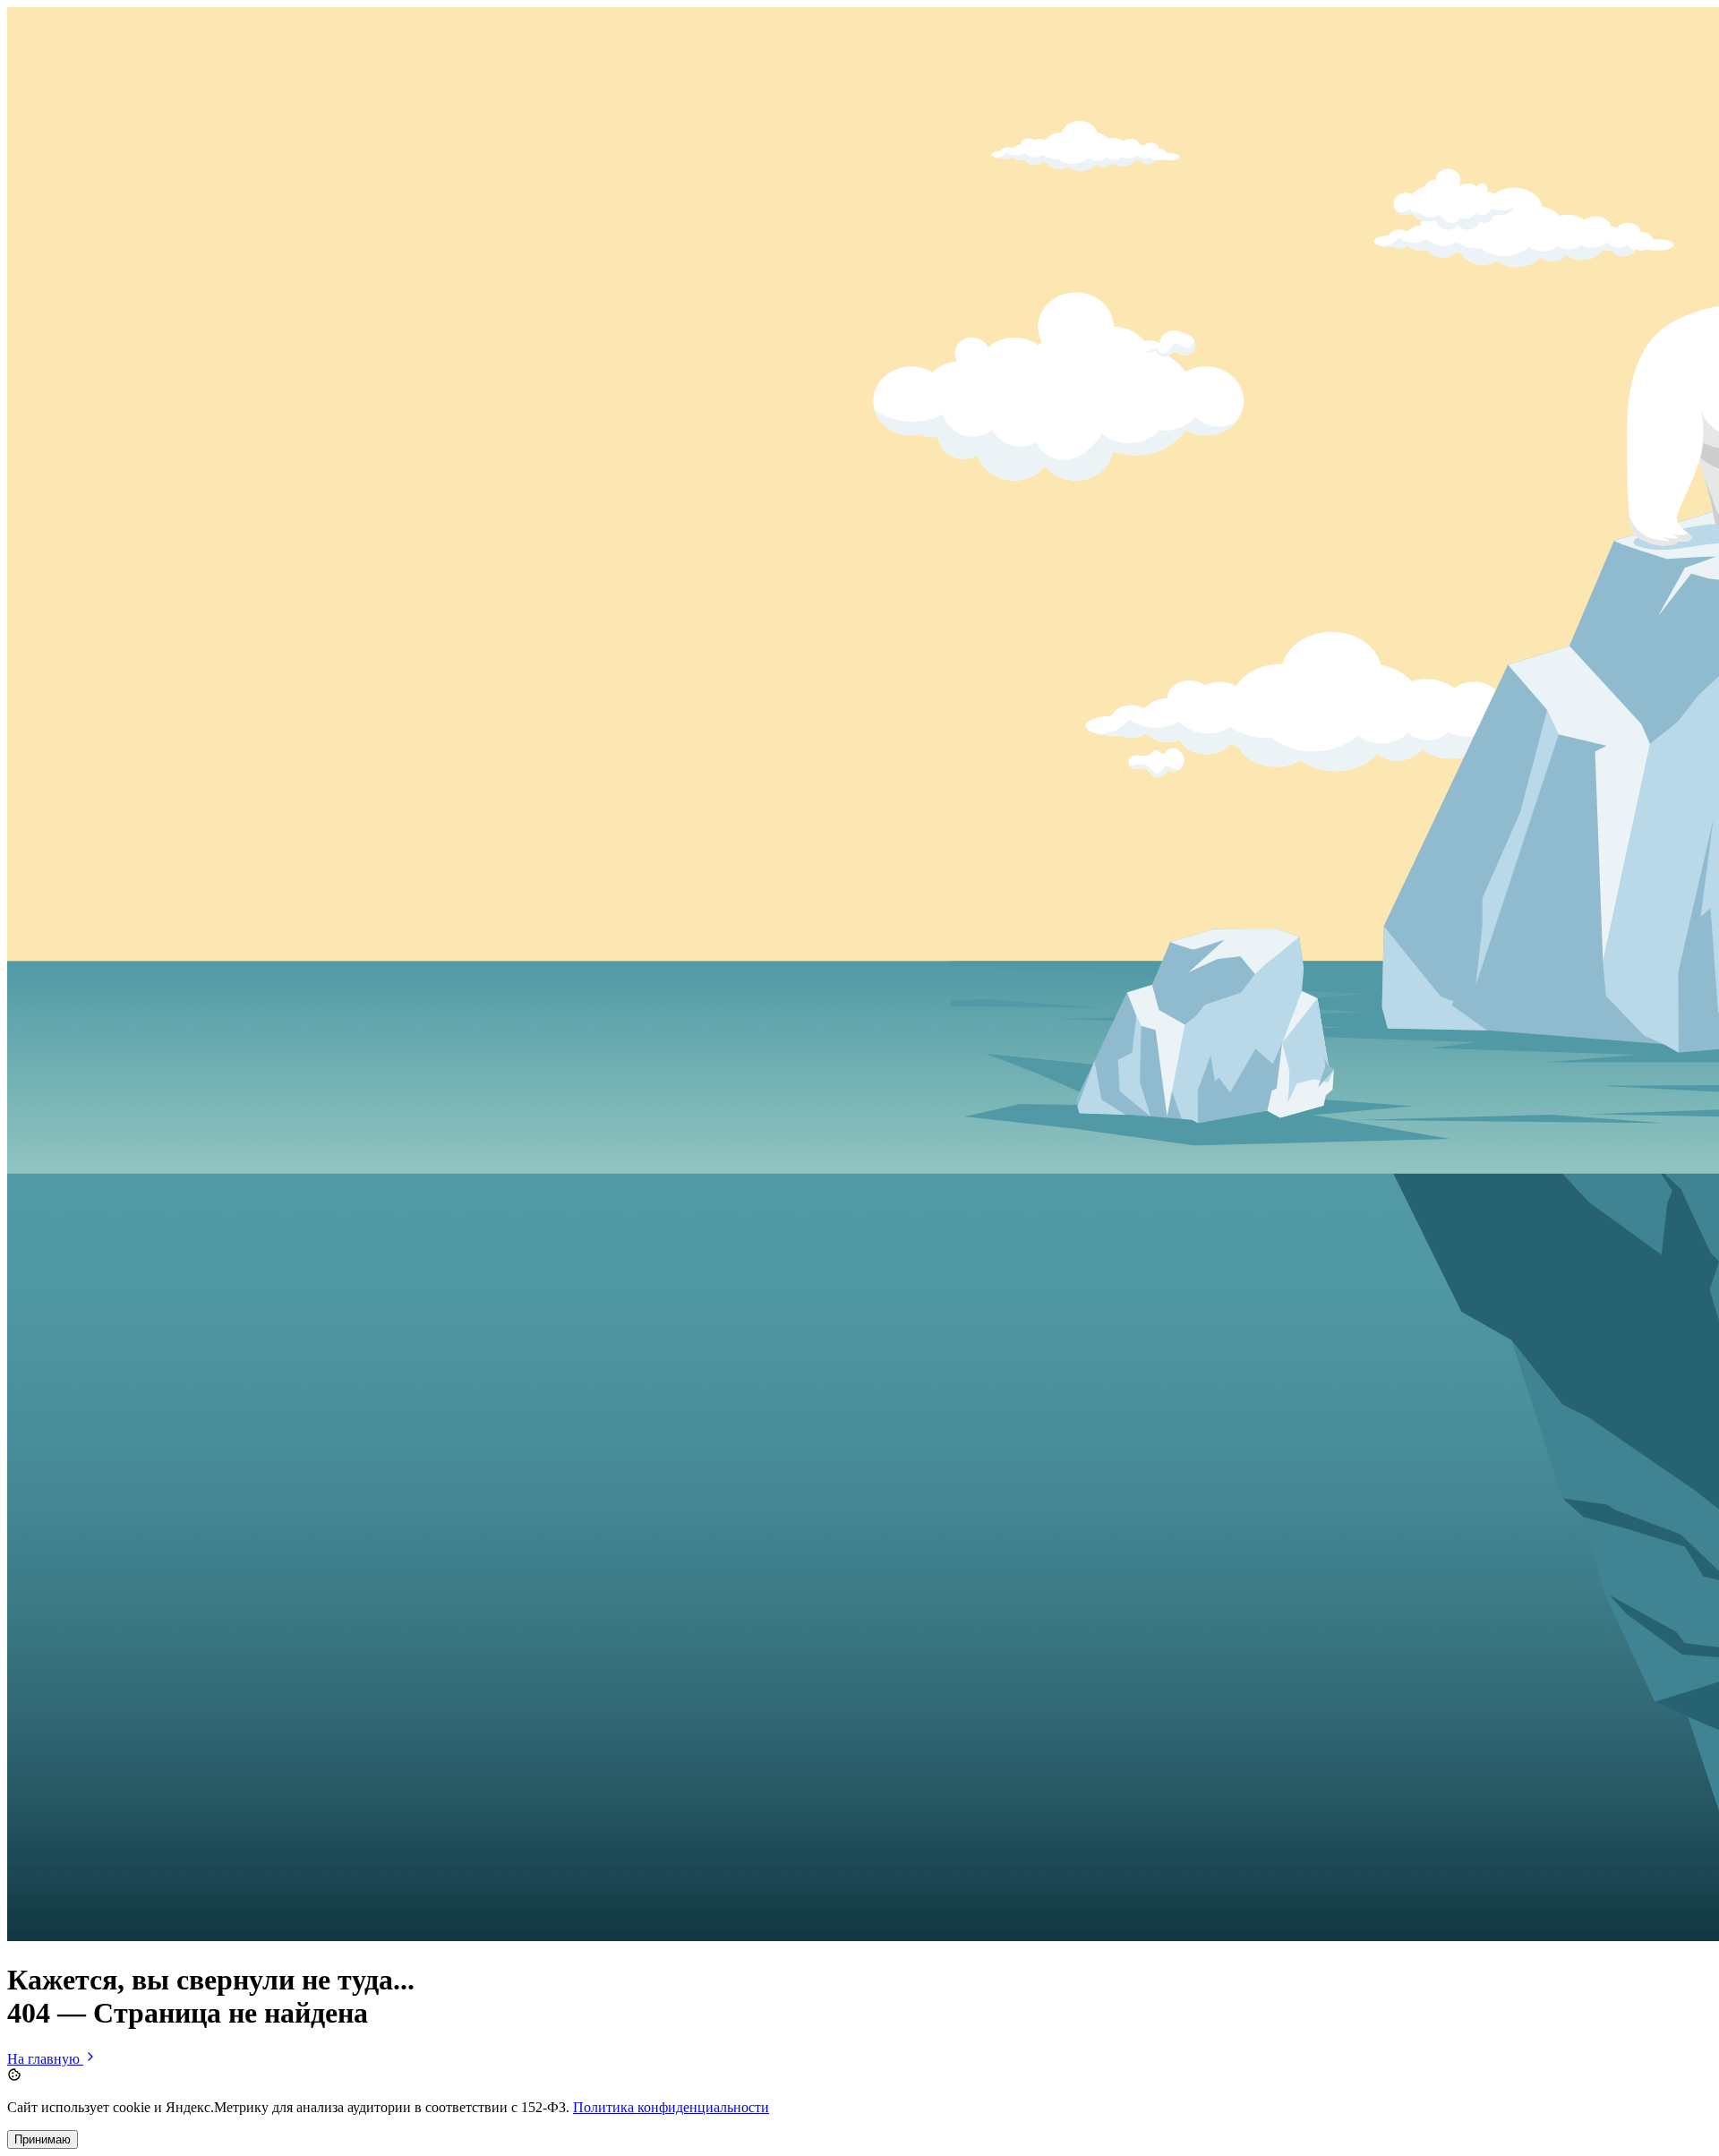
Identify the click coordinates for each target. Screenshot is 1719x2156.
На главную (45, 2059)
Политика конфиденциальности (671, 2107)
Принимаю (43, 2139)
